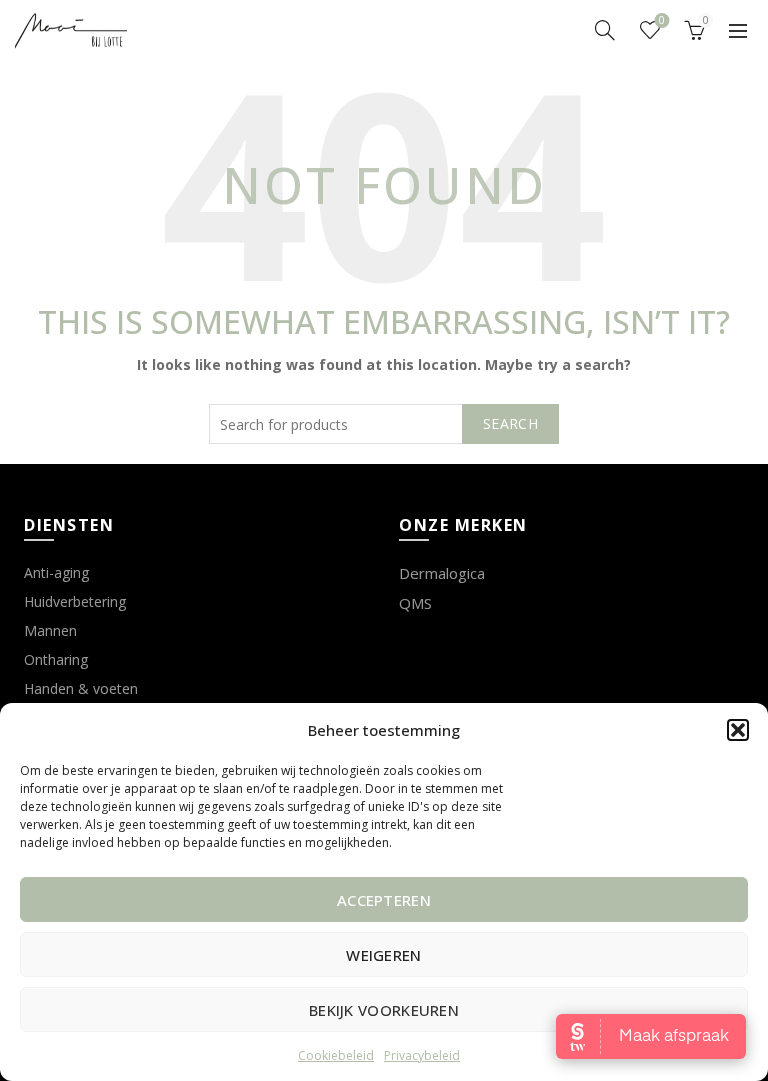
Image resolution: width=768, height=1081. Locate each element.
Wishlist (662, 21)
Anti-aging (56, 572)
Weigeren (383, 955)
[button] (738, 730)
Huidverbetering (75, 601)
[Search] (605, 30)
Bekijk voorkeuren (384, 1010)
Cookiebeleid (336, 1055)
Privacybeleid (422, 1055)
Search (510, 423)
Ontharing (56, 659)
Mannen (50, 630)
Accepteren (384, 900)
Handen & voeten (81, 688)
